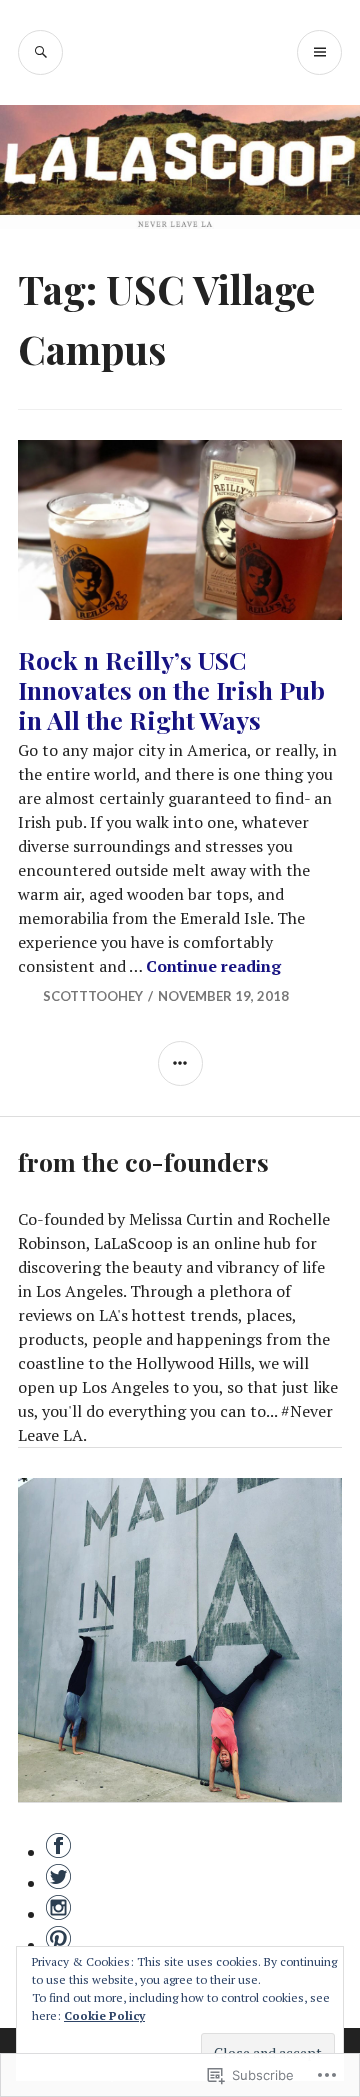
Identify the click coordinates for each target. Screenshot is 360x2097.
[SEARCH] (40, 52)
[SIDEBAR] (180, 1063)
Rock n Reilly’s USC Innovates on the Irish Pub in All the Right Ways (171, 689)
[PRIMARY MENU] (319, 52)
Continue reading (213, 966)
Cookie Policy (104, 2015)
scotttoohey (93, 996)
